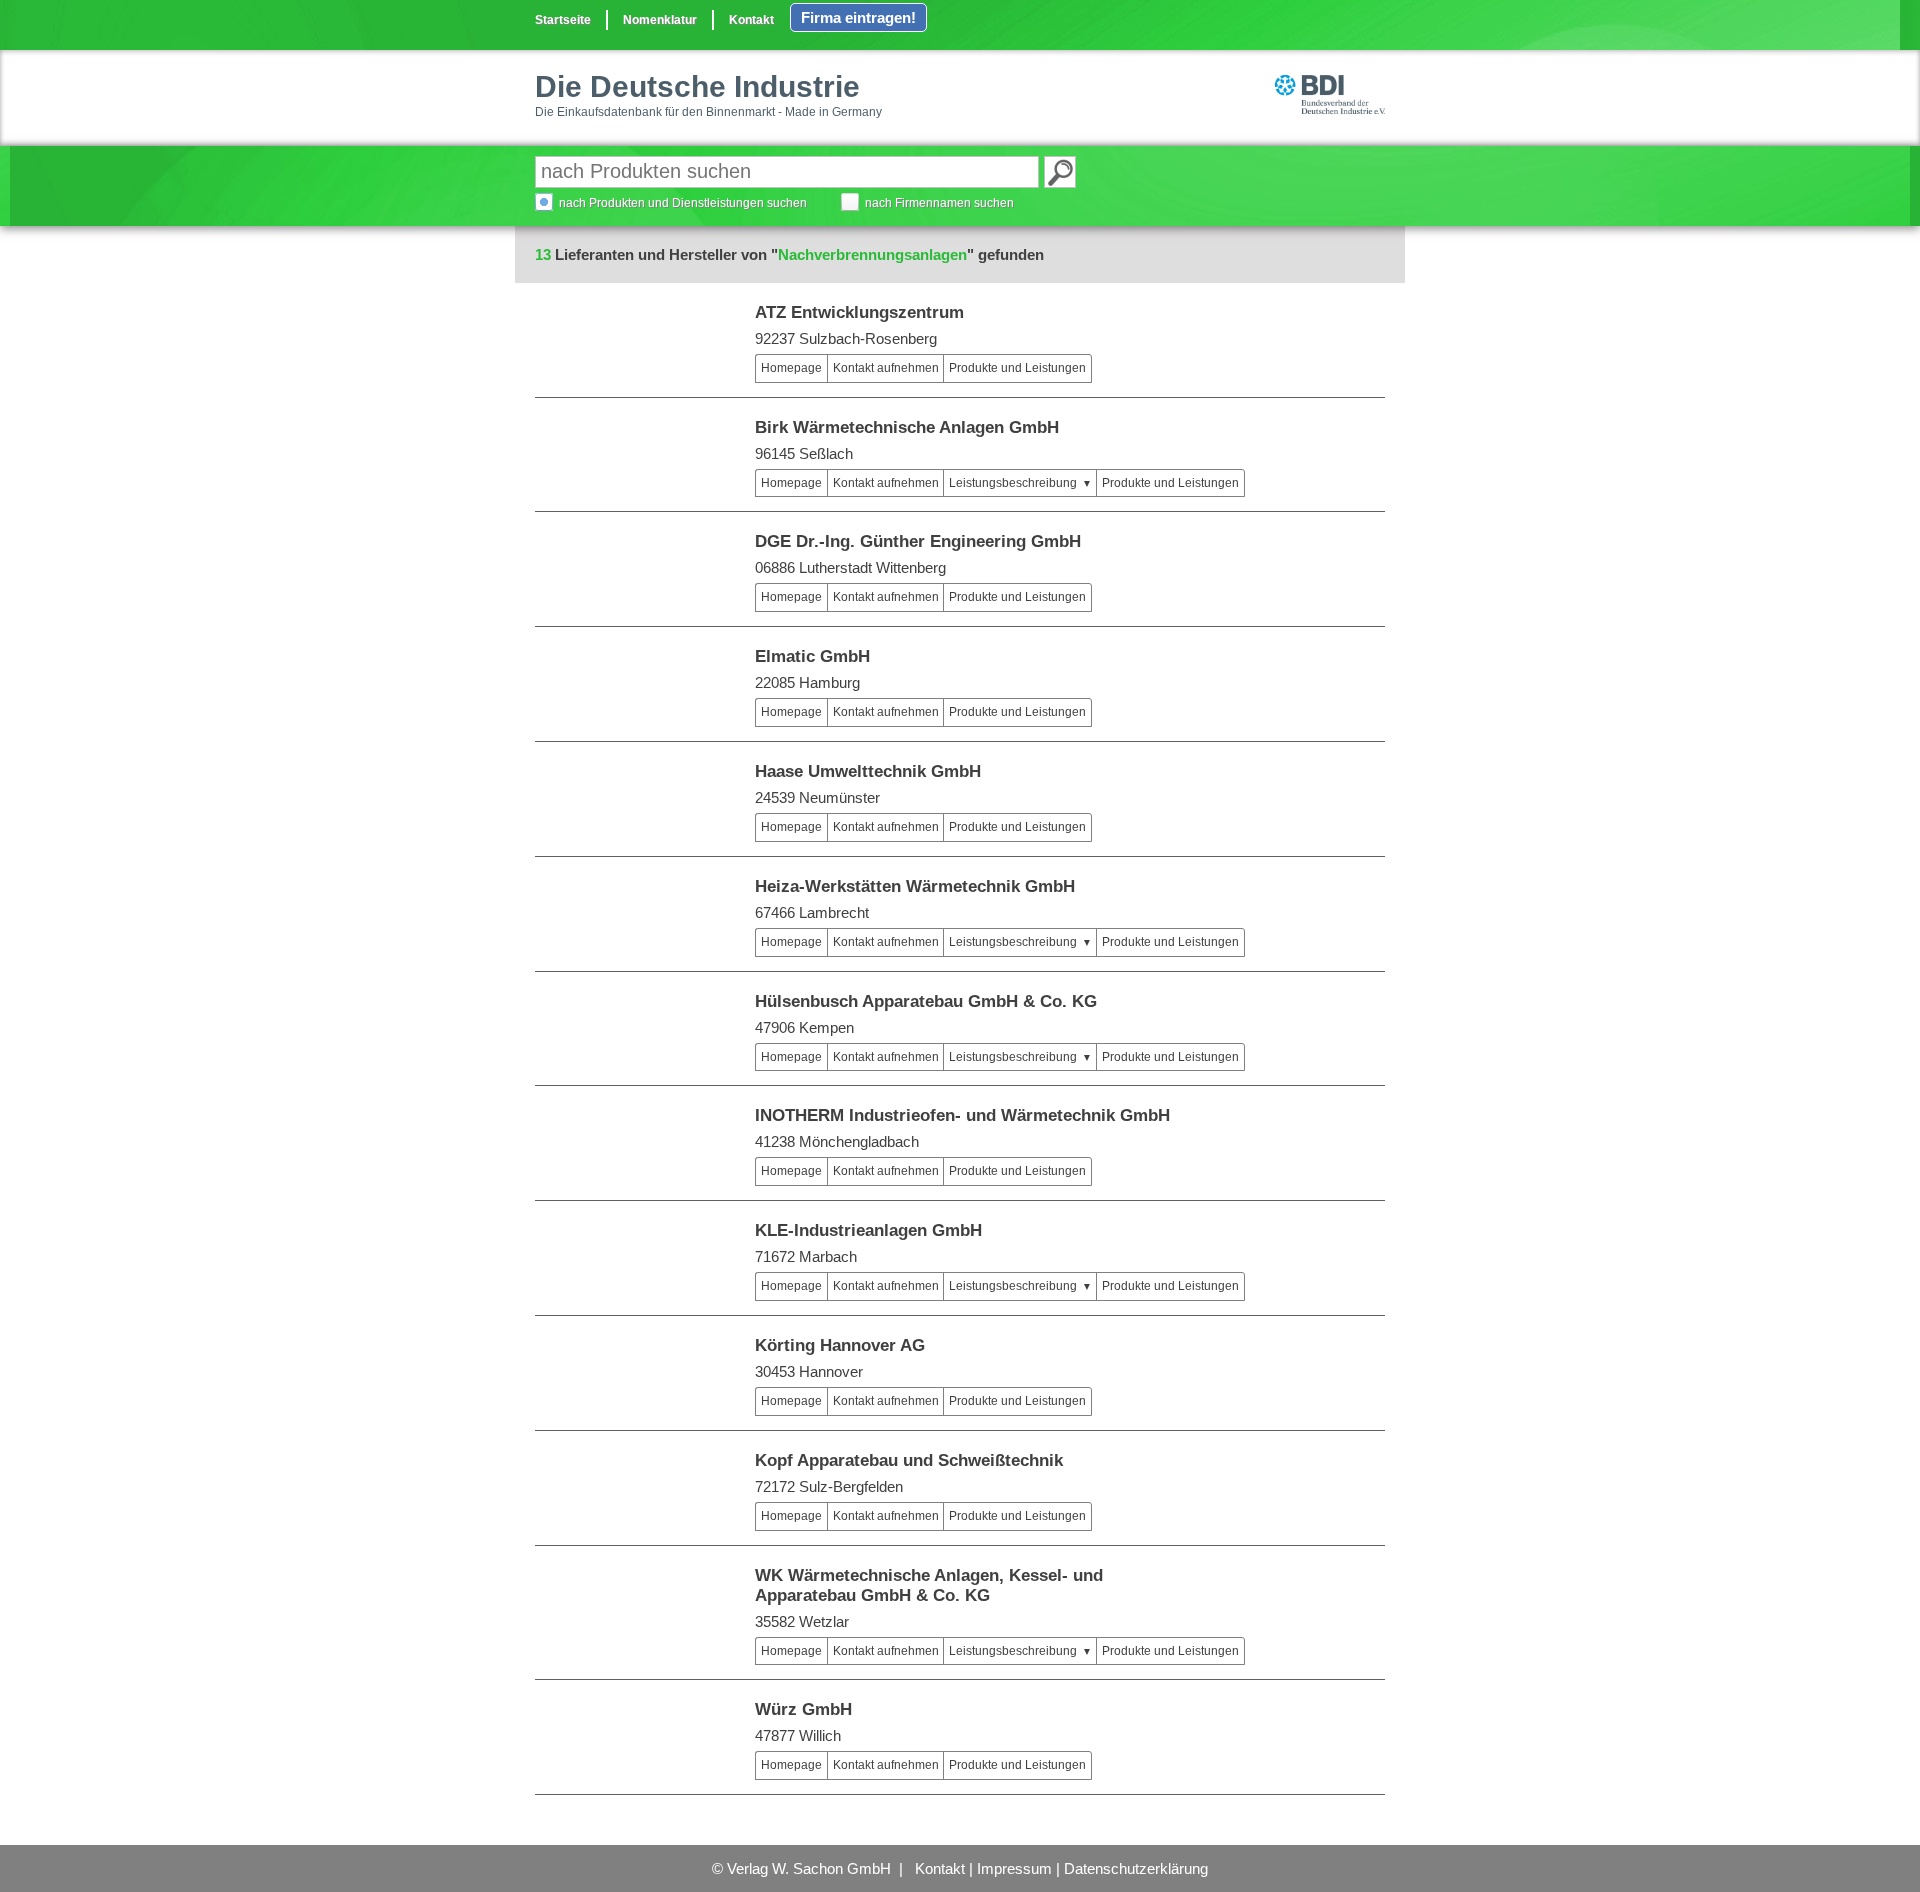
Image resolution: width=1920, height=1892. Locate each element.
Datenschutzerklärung (1136, 1868)
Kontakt (751, 20)
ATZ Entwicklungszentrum (859, 312)
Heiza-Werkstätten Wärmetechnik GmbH (915, 886)
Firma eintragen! (858, 17)
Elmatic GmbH (812, 656)
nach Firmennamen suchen (939, 203)
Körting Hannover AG (840, 1345)
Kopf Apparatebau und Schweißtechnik (909, 1460)
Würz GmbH (803, 1709)
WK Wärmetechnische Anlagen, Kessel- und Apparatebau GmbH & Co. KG (929, 1585)
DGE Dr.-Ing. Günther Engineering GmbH (918, 541)
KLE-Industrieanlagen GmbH (868, 1230)
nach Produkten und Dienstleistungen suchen (683, 203)
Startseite (563, 20)
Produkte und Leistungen (1017, 368)
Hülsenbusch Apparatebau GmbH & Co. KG (926, 1001)
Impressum (1014, 1868)
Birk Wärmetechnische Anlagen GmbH (907, 427)
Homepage (791, 368)
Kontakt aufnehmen (886, 368)
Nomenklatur (660, 20)
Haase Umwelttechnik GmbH (868, 771)
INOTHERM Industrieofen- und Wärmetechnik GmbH (962, 1115)
